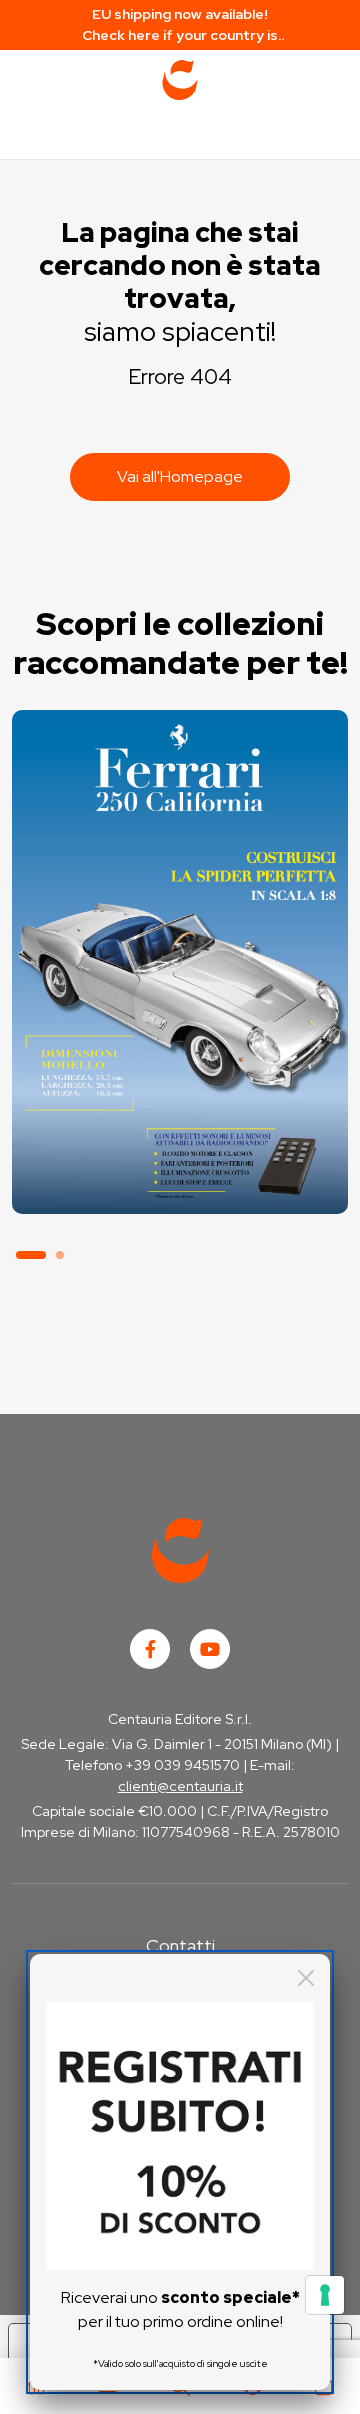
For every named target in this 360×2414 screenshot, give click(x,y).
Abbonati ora (179, 1122)
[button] (31, 1255)
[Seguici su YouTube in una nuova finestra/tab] (210, 1649)
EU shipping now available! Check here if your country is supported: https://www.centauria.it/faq (180, 25)
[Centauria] (180, 80)
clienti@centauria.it (180, 1786)
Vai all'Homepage (180, 476)
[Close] (306, 1978)
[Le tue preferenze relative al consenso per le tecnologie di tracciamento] (325, 2295)
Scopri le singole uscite (180, 1178)
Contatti (180, 1945)
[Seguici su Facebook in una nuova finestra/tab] (150, 1649)
